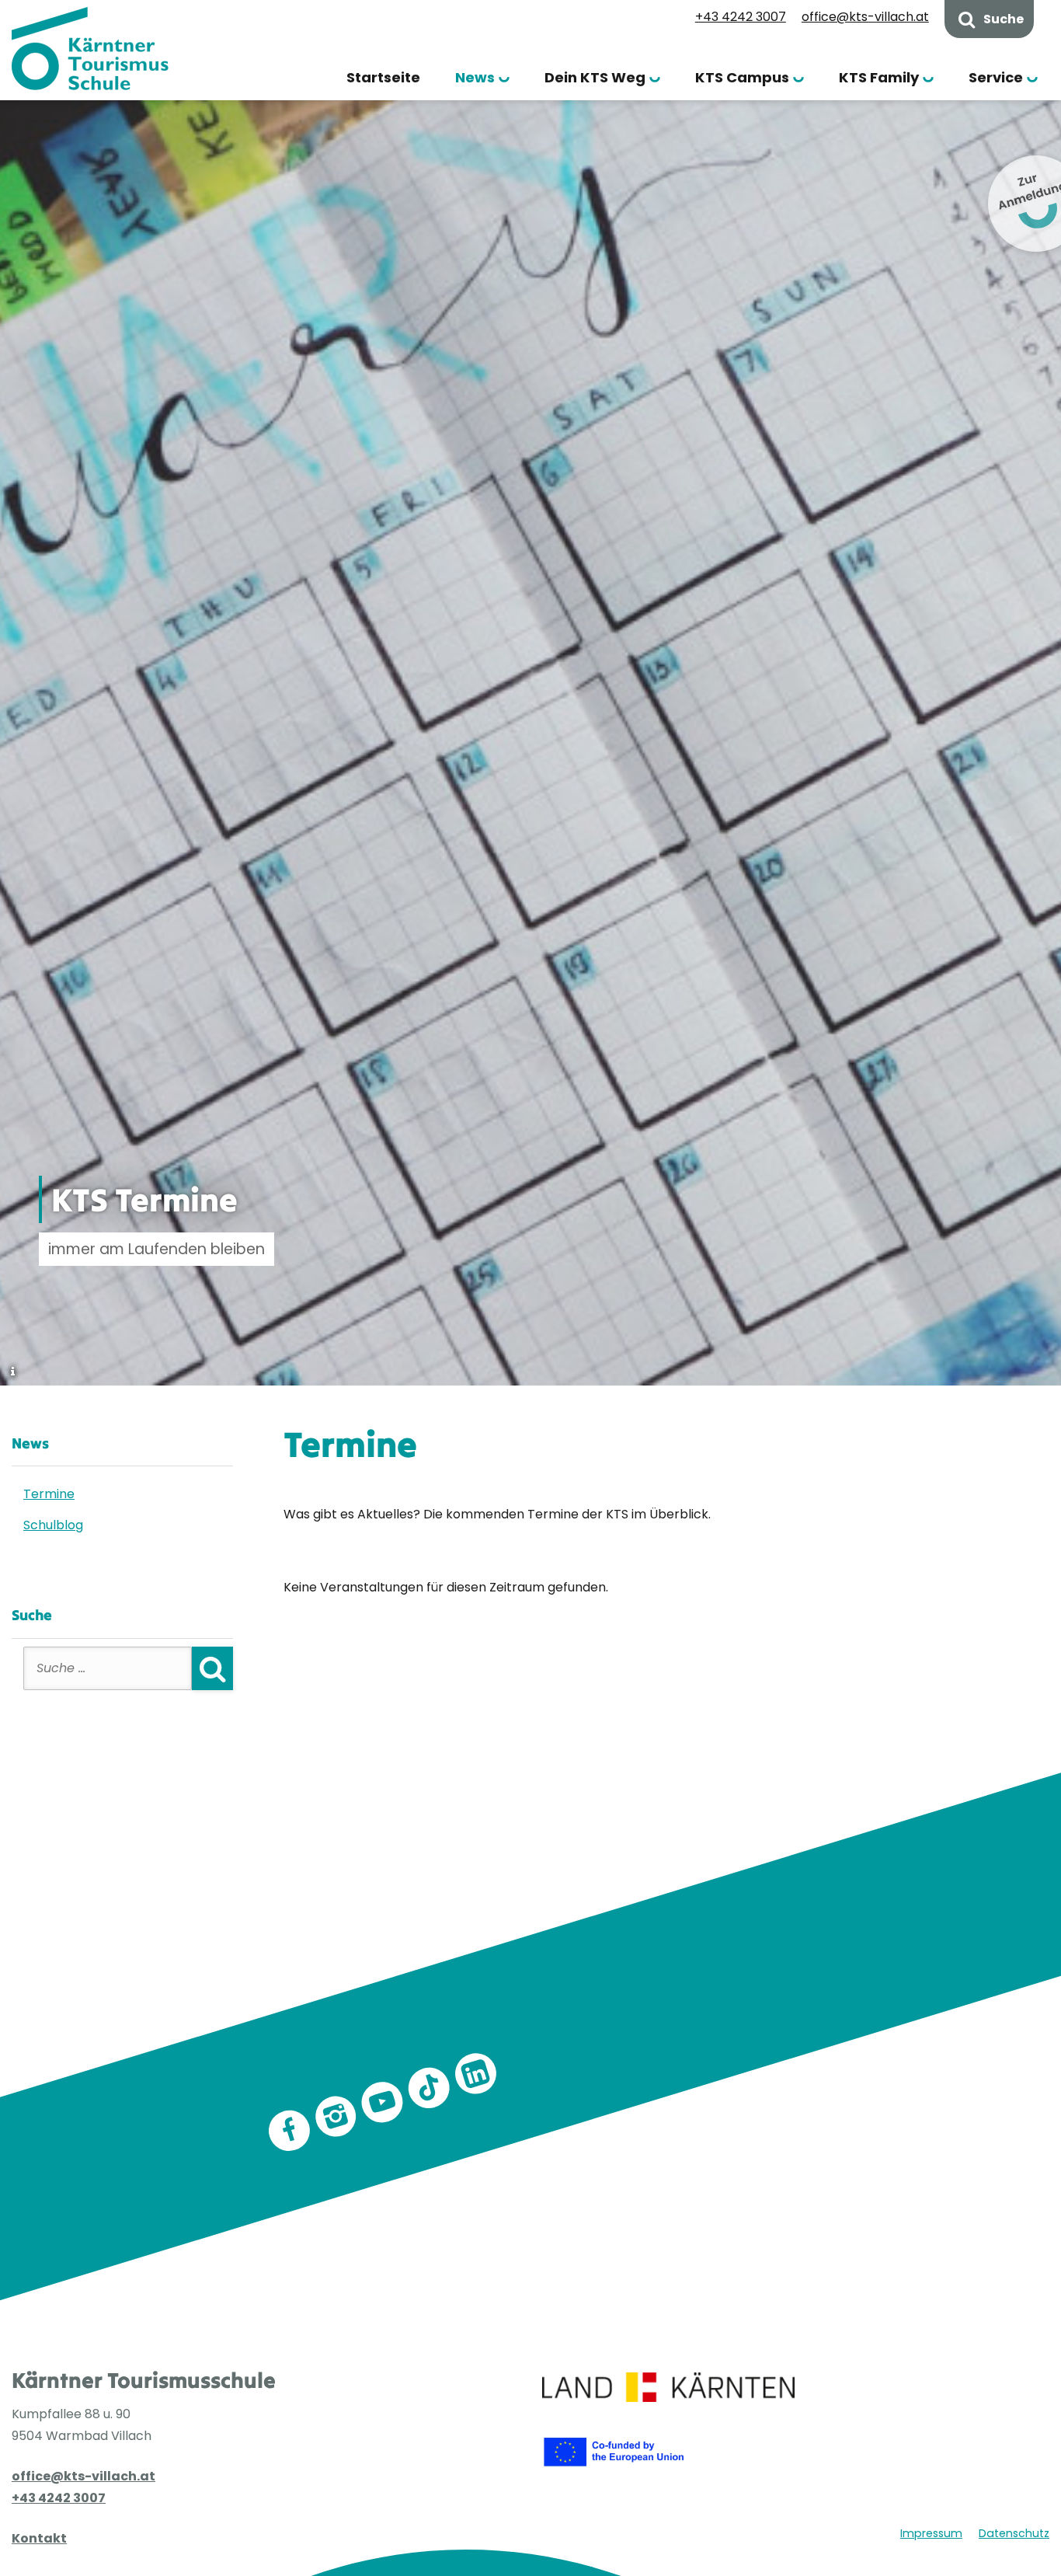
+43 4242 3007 (741, 17)
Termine (49, 1494)
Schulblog (53, 1525)
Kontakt (39, 2538)
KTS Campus (742, 77)
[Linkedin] (476, 2074)
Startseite (383, 77)
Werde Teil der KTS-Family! (686, 2010)
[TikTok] (430, 2088)
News (475, 77)
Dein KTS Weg (595, 77)
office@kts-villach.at (865, 17)
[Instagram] (336, 2117)
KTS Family (879, 77)
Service (996, 77)
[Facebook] (290, 2131)
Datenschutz (1014, 2533)
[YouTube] (383, 2102)
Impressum (931, 2533)
